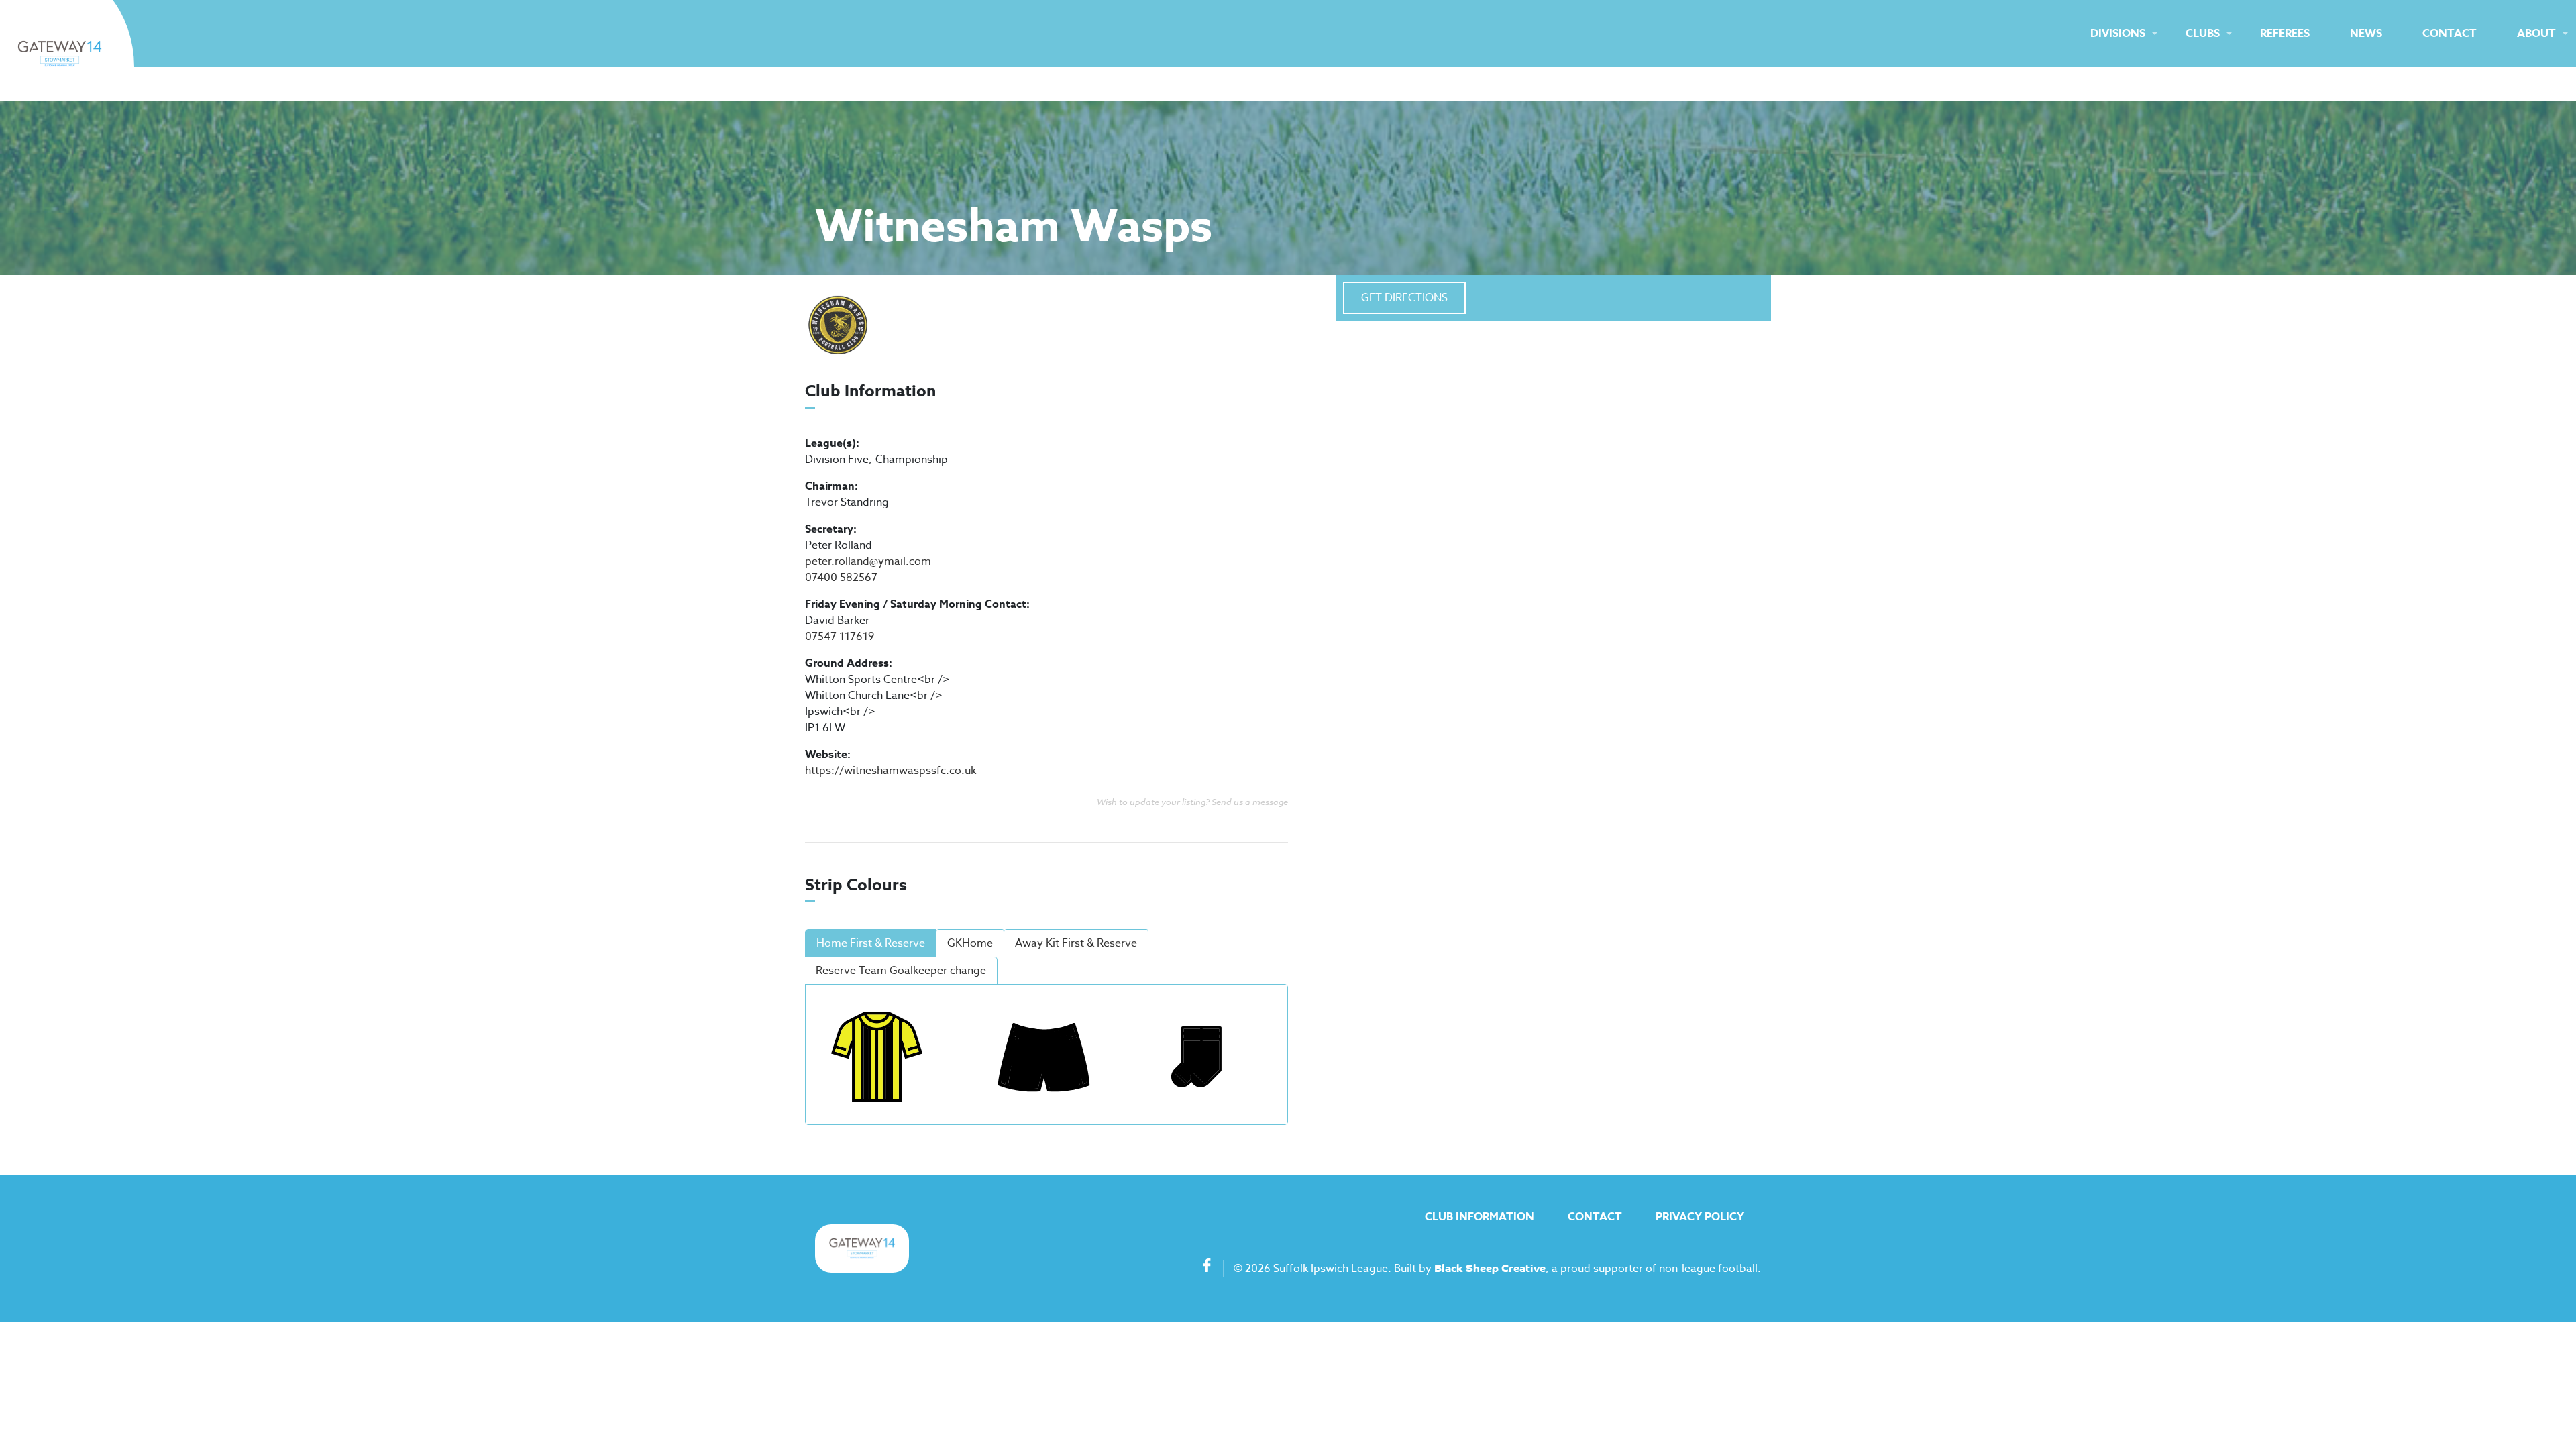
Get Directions (1404, 298)
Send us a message (1250, 802)
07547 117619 (840, 637)
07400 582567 (841, 578)
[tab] (871, 943)
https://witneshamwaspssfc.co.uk (891, 771)
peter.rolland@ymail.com (868, 561)
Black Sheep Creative (1490, 1269)
